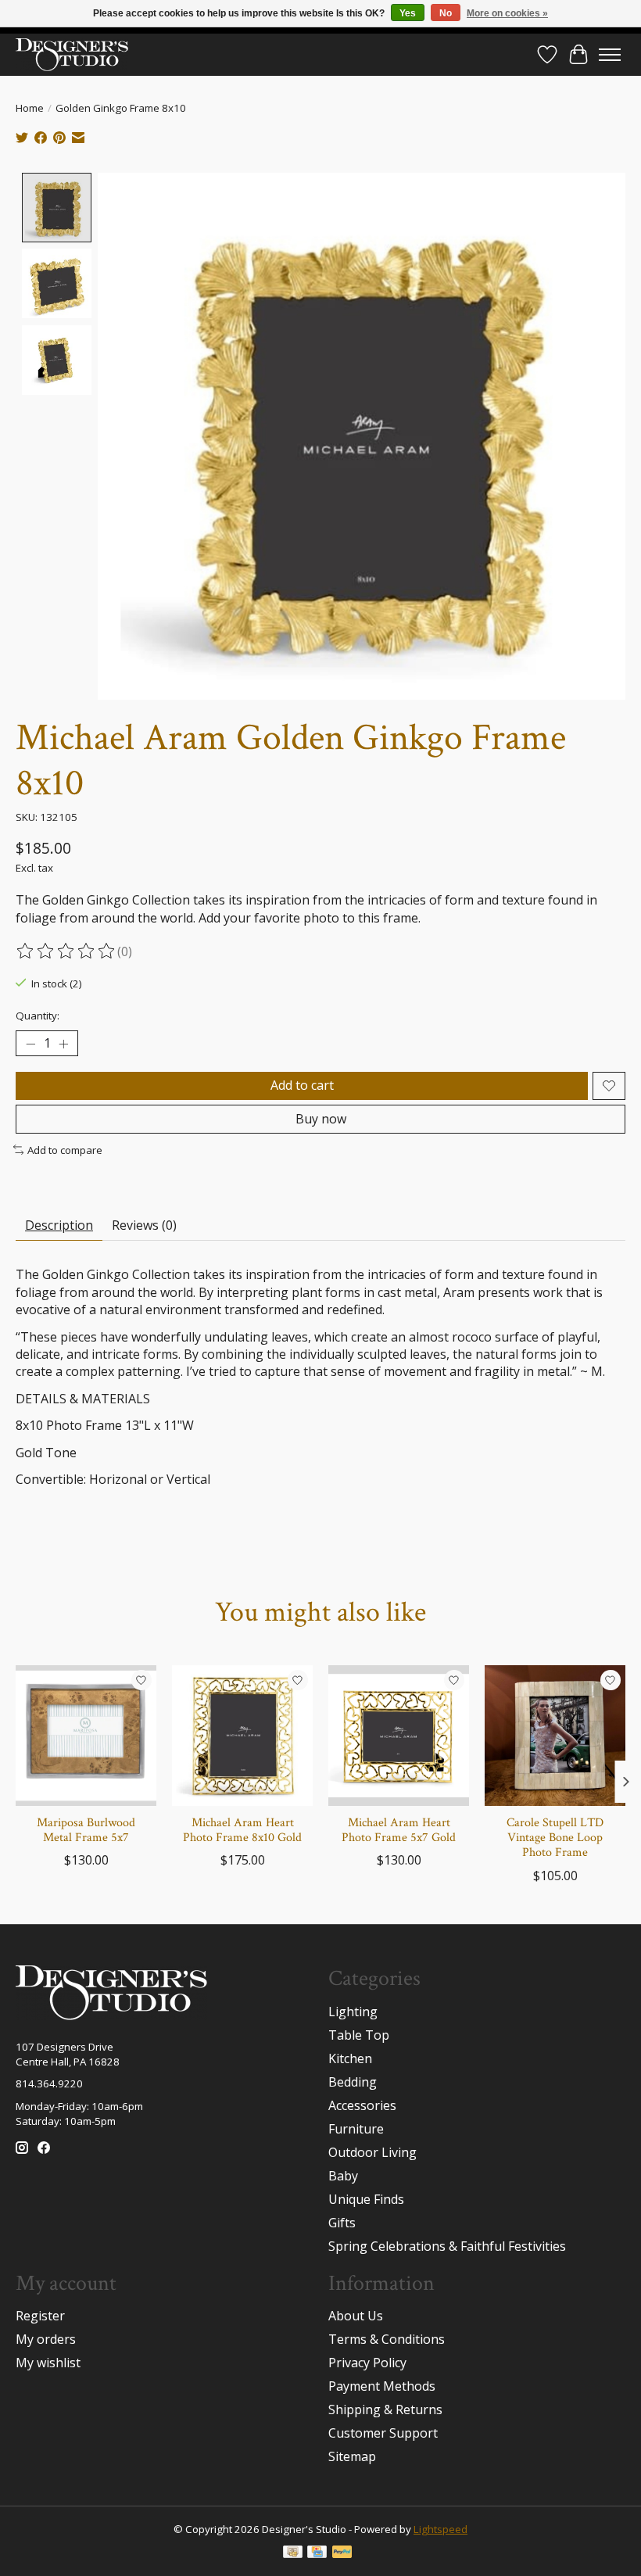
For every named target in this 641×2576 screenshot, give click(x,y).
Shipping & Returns (385, 2409)
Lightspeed (440, 2529)
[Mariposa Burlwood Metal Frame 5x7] (86, 1736)
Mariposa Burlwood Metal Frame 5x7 (86, 1830)
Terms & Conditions (387, 2339)
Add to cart (302, 1085)
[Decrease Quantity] (30, 1044)
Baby (343, 2176)
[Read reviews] (66, 951)
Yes (408, 13)
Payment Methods (382, 2386)
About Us (356, 2316)
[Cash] (293, 2553)
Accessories (362, 2105)
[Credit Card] (317, 2553)
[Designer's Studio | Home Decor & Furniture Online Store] (72, 54)
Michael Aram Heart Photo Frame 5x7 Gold (399, 1830)
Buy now (321, 1119)
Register (40, 2316)
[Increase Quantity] (63, 1044)
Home (30, 108)
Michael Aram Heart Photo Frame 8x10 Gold (242, 1830)
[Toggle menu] (610, 55)
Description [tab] (59, 1225)
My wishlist (48, 2363)
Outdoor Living (372, 2152)
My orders (46, 2339)
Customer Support (383, 2433)
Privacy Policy (367, 2363)
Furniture (356, 2129)
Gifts (342, 2223)
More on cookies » (507, 13)
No (446, 13)
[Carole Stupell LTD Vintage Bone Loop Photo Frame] (555, 1736)
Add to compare (65, 1150)
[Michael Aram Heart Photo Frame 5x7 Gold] (399, 1736)
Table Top (359, 2035)
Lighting (353, 2012)
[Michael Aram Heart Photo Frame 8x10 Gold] (242, 1736)
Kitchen (350, 2058)
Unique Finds (366, 2199)
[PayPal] (342, 2553)
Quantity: (38, 1016)
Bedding (353, 2082)
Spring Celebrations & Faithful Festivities (447, 2246)
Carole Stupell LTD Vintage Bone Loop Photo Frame (555, 1838)
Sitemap (352, 2456)
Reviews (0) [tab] (144, 1225)
